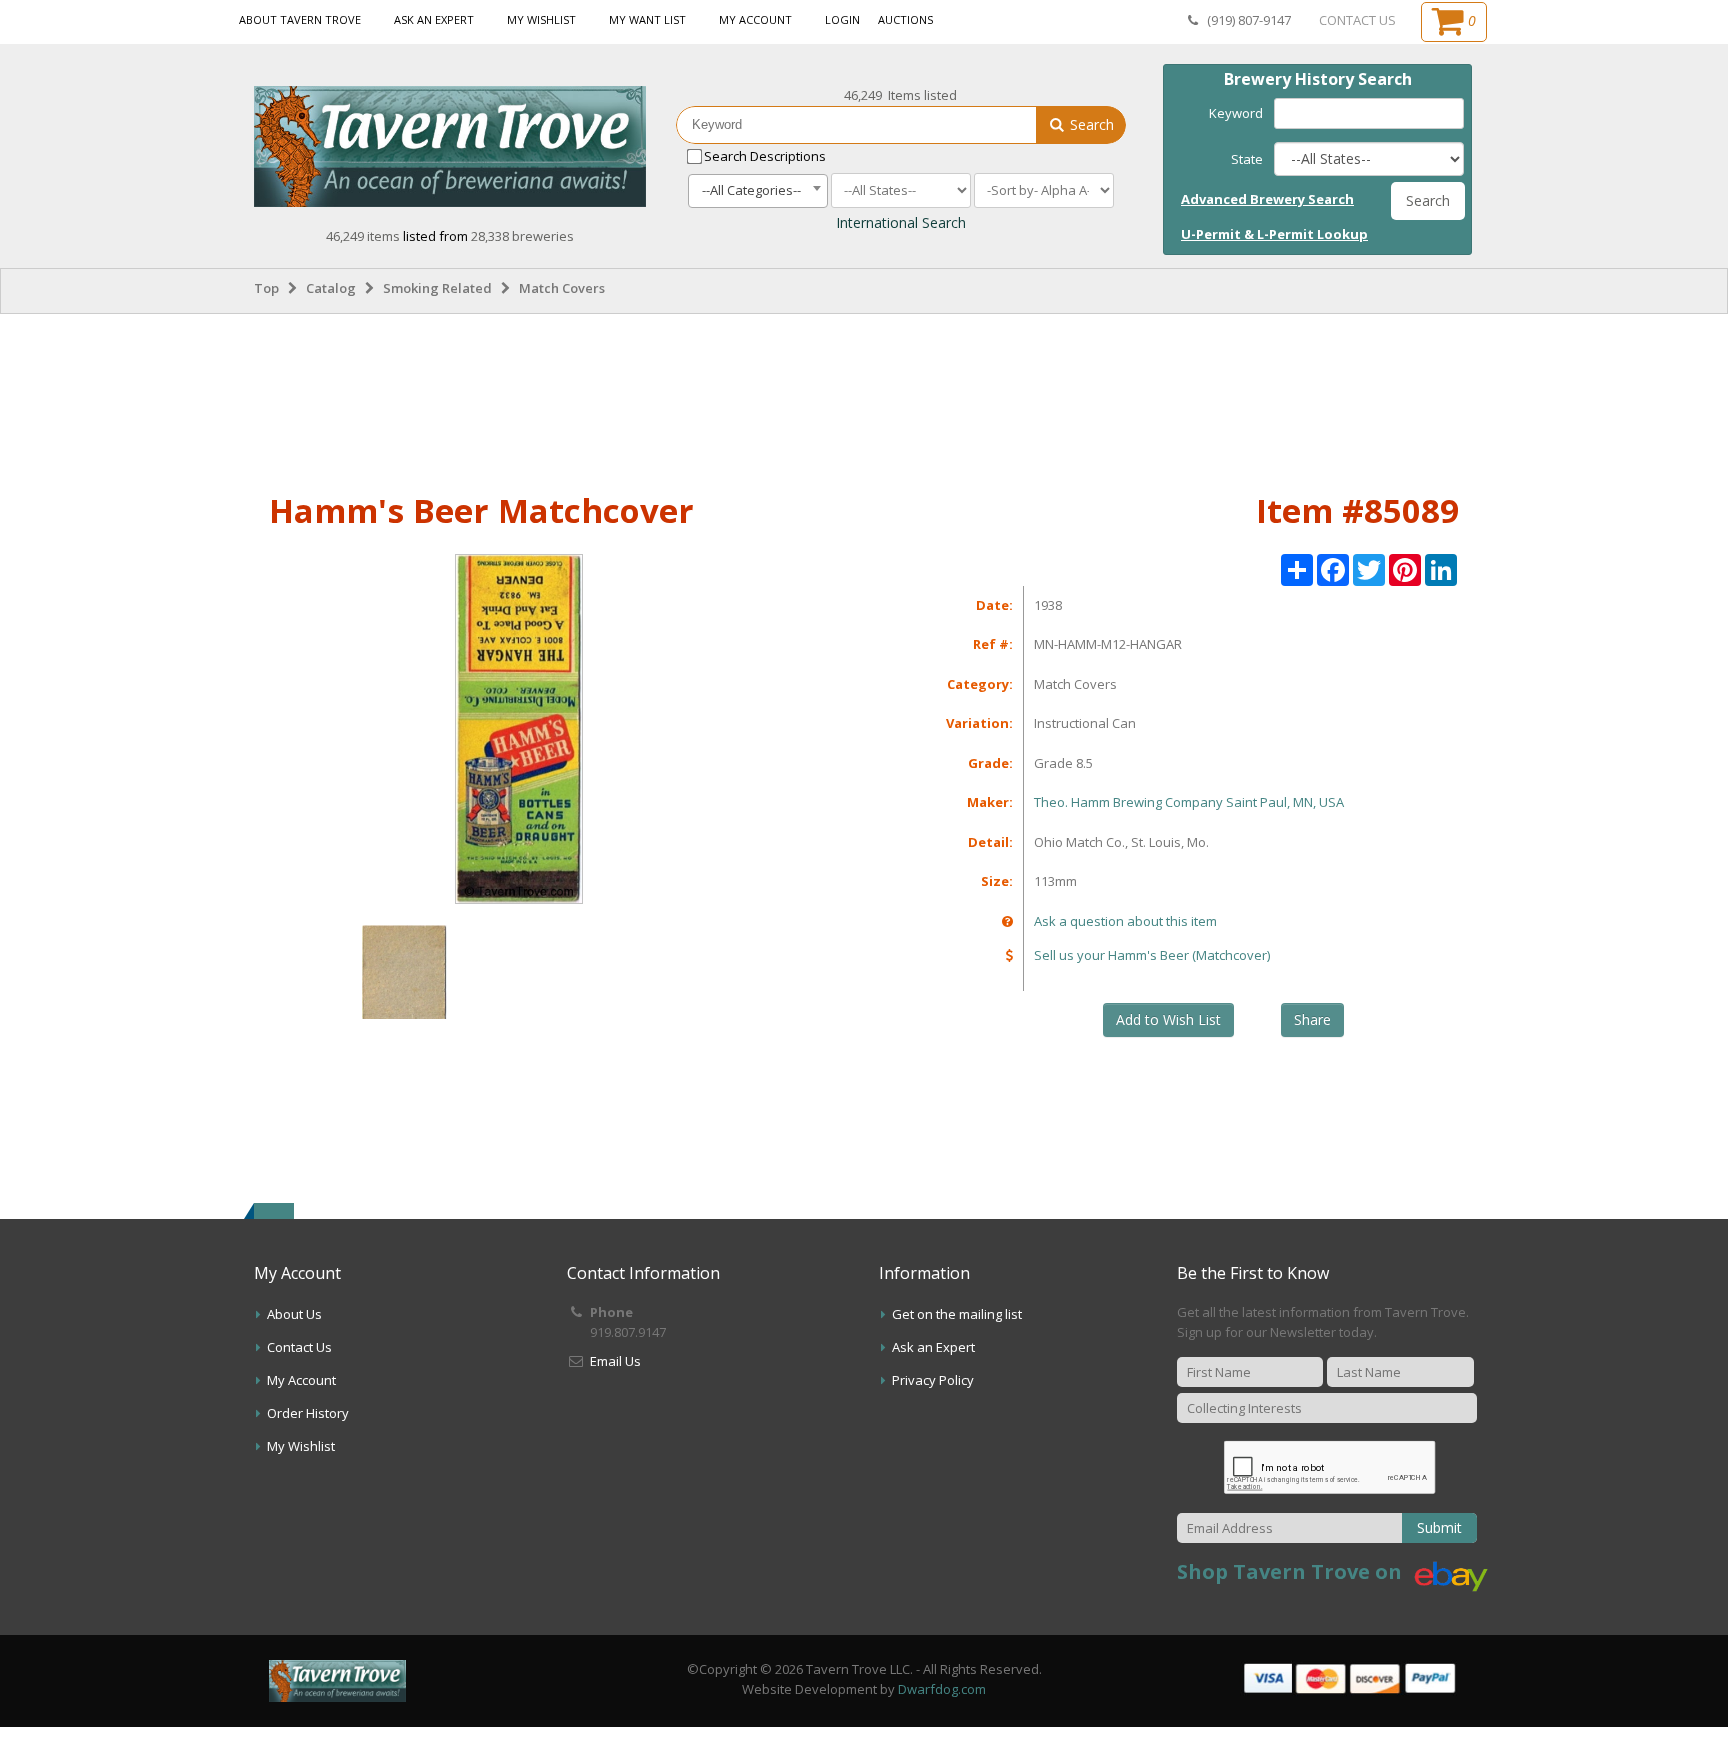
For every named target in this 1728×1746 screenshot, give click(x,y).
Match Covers (562, 288)
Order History (308, 1413)
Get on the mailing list (957, 1314)
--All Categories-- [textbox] (751, 190)
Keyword (1236, 113)
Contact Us (299, 1347)
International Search (901, 222)
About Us (294, 1314)
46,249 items (364, 236)
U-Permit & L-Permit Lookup (1274, 234)
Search (1090, 124)
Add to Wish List (1168, 1019)
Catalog (331, 288)
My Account (755, 19)
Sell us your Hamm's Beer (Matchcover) (1152, 955)
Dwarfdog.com (942, 1689)
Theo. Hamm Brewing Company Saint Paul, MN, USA (1189, 802)
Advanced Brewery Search (1267, 199)
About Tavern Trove (300, 19)
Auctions (905, 19)
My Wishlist (541, 19)
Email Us (615, 1361)
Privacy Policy (933, 1380)
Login (842, 19)
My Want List (647, 19)
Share (1312, 1019)
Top (266, 288)
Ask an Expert (434, 19)
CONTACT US (1357, 20)
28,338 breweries (522, 236)
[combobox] (758, 191)
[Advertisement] (864, 399)
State (1247, 159)
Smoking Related (437, 288)
